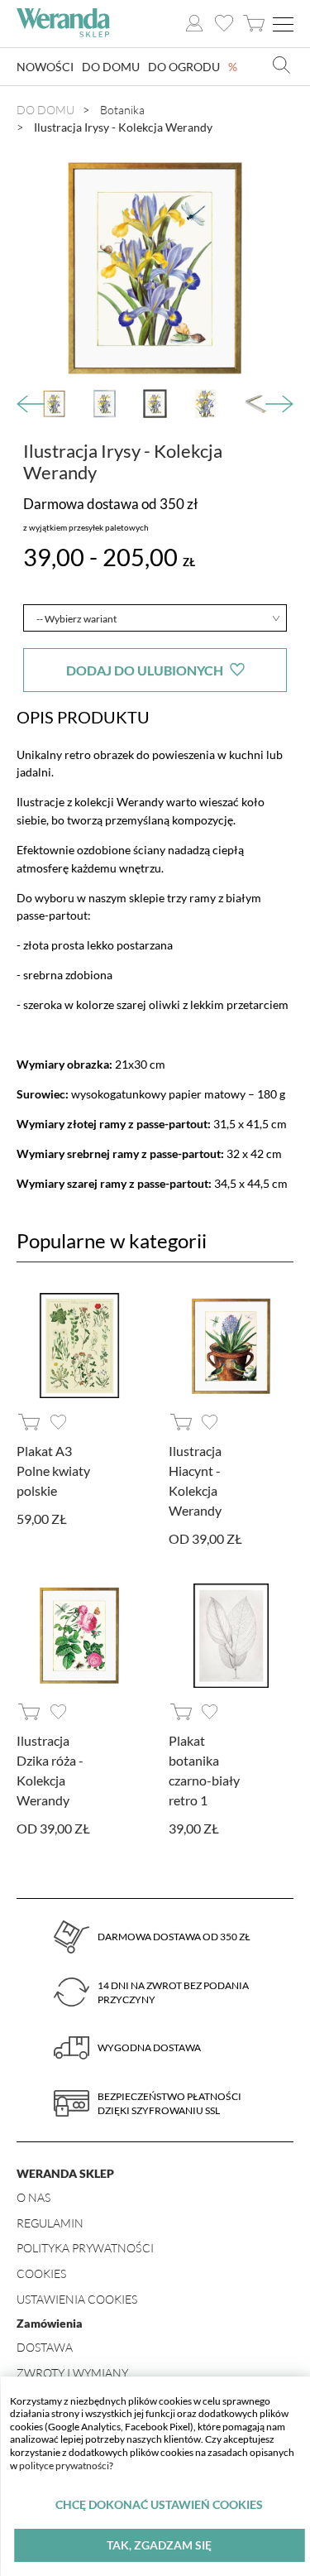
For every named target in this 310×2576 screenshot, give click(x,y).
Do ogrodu (184, 67)
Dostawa (45, 2347)
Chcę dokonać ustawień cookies (159, 2504)
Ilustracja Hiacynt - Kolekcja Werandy (195, 1480)
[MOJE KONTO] (194, 24)
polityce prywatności (64, 2465)
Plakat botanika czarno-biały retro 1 (204, 1770)
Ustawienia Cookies (77, 2299)
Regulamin (50, 2223)
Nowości (45, 67)
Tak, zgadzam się (159, 2545)
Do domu (111, 67)
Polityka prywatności (85, 2248)
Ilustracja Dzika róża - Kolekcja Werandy (50, 1770)
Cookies (41, 2273)
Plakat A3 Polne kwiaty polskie (53, 1471)
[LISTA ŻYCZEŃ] (224, 24)
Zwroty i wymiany (72, 2373)
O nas (33, 2197)
